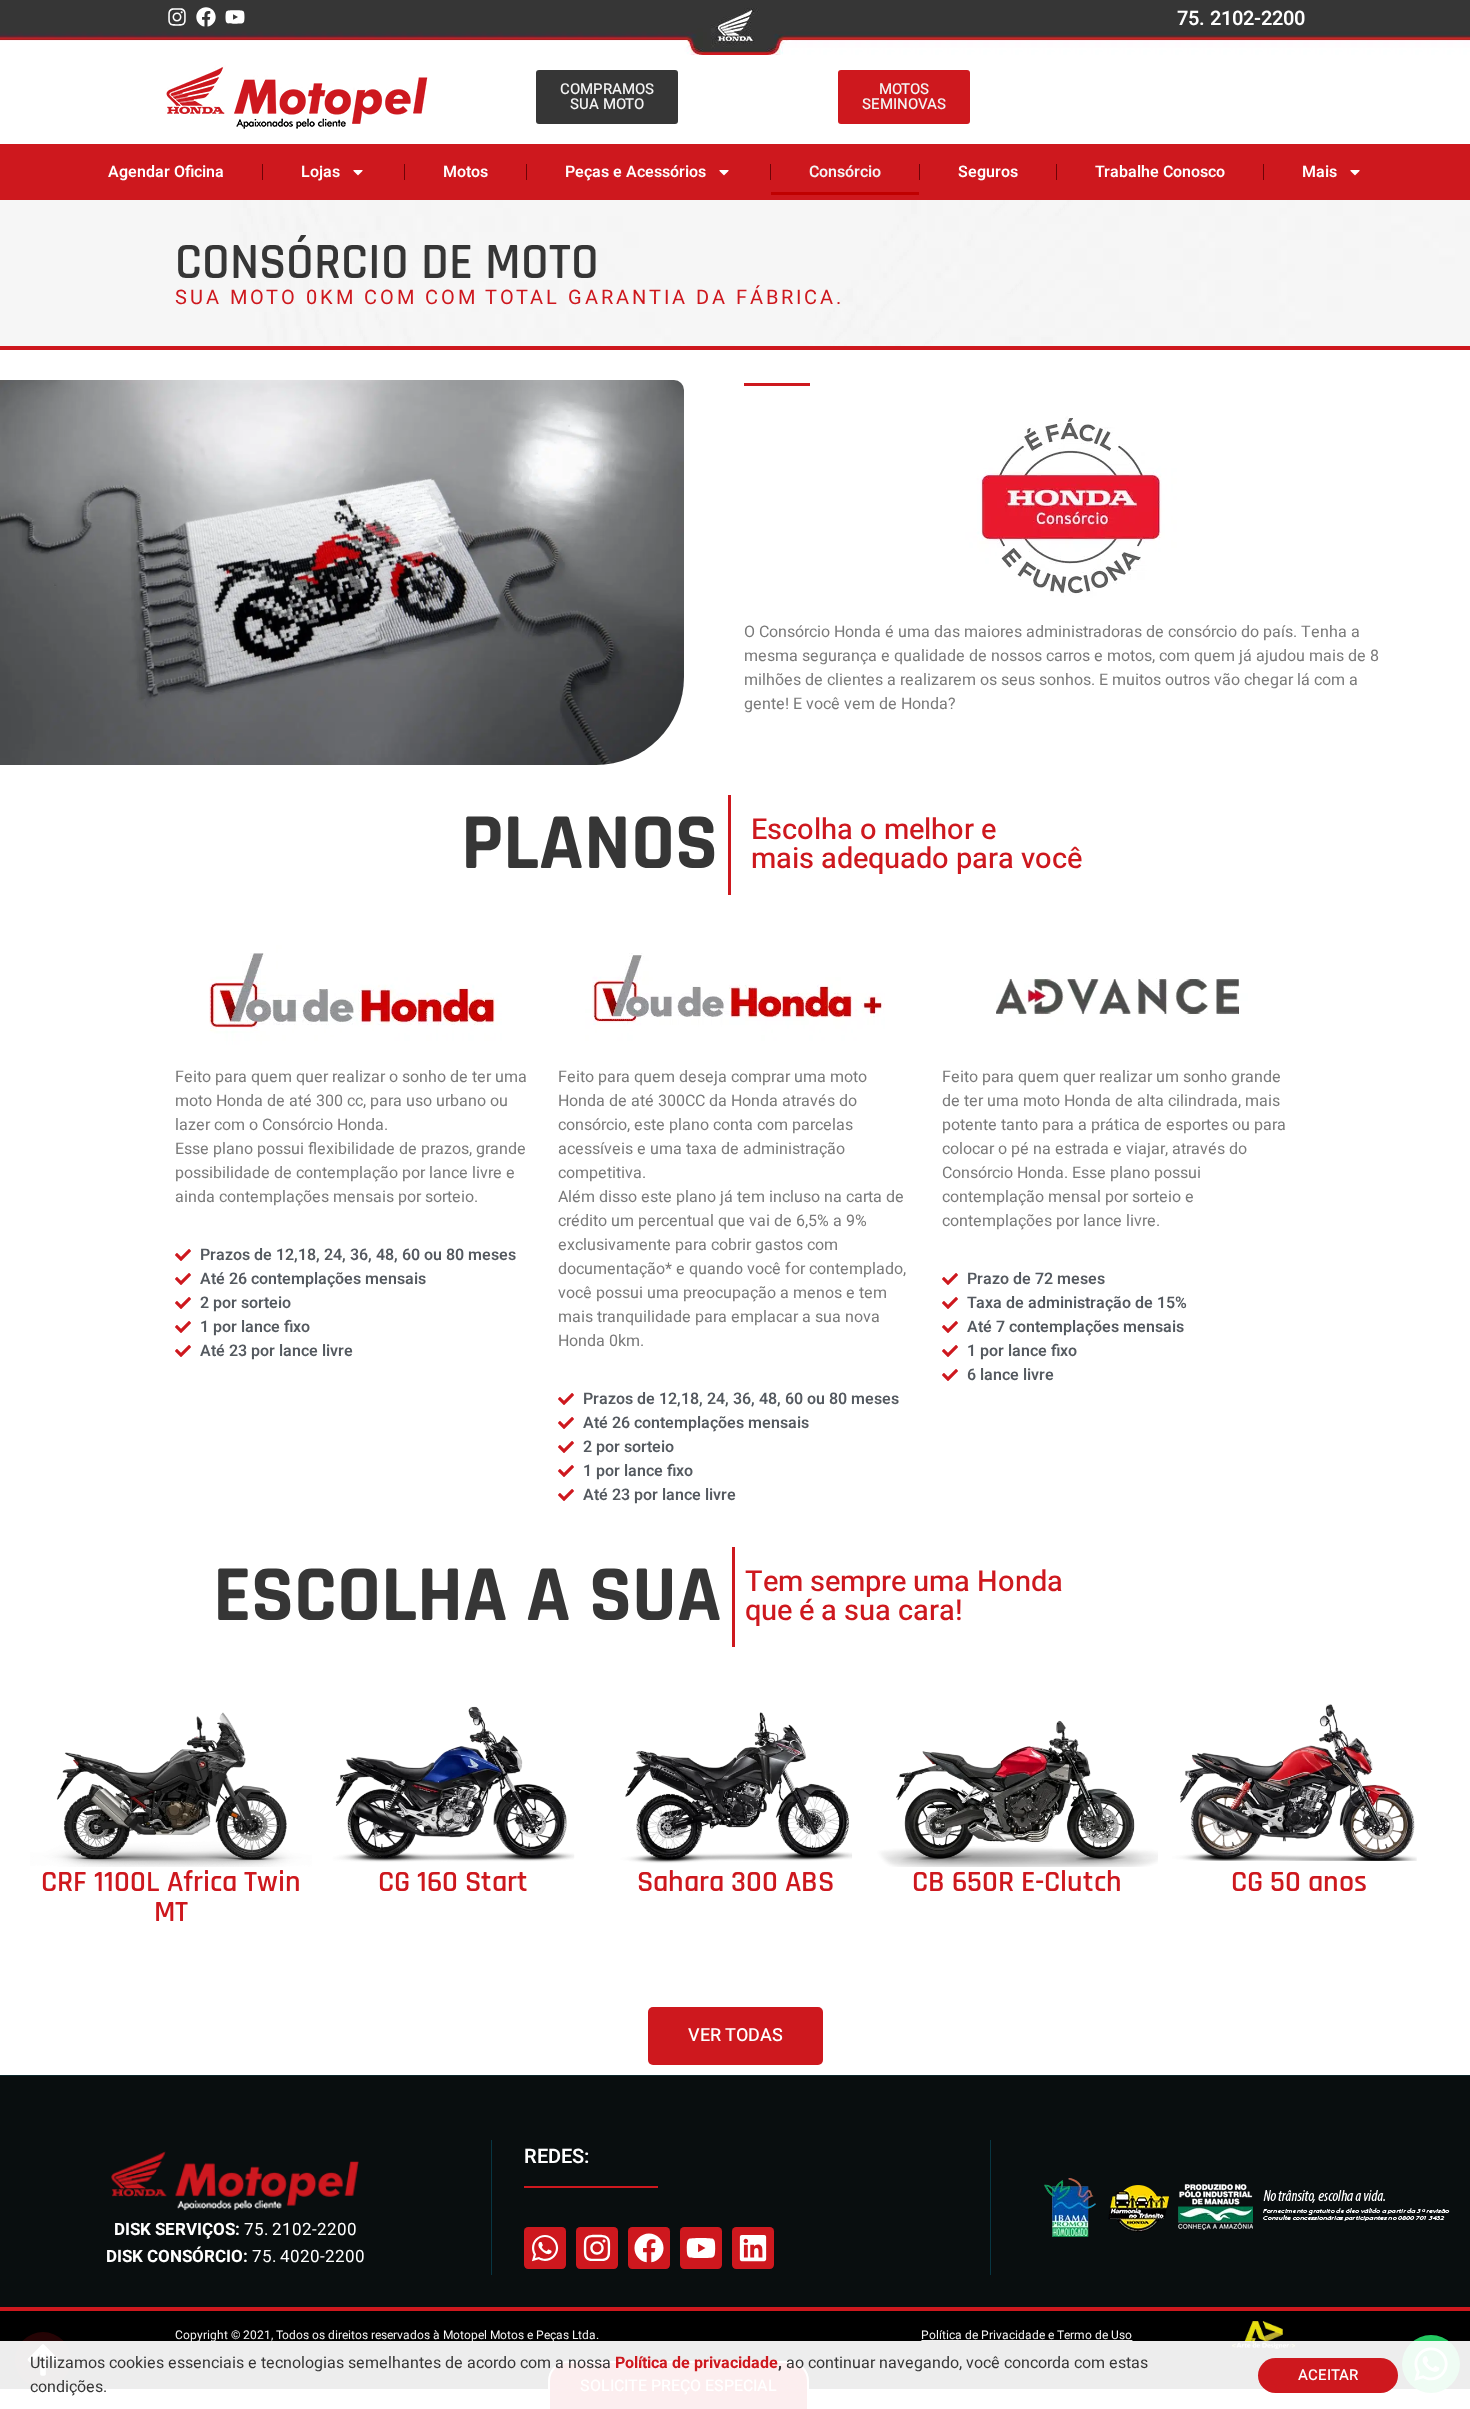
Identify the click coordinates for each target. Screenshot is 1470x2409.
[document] (735, 1204)
